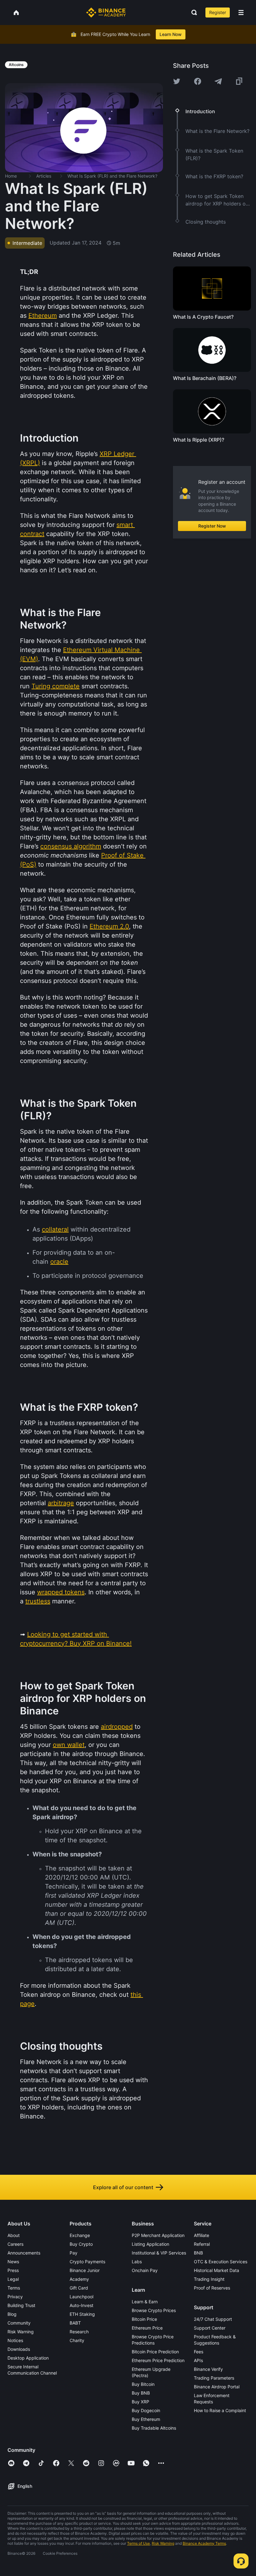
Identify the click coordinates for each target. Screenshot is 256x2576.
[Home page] (106, 13)
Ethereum (43, 316)
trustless (38, 1601)
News (13, 2262)
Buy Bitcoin (143, 2384)
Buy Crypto (81, 2244)
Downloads (19, 2349)
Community (19, 2323)
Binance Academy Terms (204, 2543)
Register (218, 12)
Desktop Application (28, 2358)
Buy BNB (141, 2393)
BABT (75, 2323)
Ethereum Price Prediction (158, 2360)
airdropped (117, 1727)
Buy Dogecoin (146, 2410)
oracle (59, 1262)
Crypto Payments (87, 2262)
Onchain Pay (145, 2270)
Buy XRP (140, 2402)
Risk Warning (21, 2332)
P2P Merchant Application (158, 2235)
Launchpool (81, 2297)
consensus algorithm (71, 846)
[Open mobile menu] (241, 13)
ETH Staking (82, 2314)
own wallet (69, 1745)
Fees (199, 2352)
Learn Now (171, 34)
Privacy (15, 2297)
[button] (241, 13)
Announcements (24, 2253)
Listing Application (150, 2244)
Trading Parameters (214, 2378)
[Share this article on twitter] (177, 81)
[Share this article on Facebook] (198, 81)
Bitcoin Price (144, 2319)
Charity (77, 2340)
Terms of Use (138, 2543)
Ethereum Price (147, 2328)
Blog (12, 2314)
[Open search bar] (192, 13)
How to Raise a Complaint (220, 2410)
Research (79, 2332)
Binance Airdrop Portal (217, 2387)
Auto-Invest (81, 2305)
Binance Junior (85, 2270)
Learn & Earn (145, 2302)
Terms (14, 2288)
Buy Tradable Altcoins (154, 2428)
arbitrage (61, 1503)
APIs (198, 2360)
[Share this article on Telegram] (218, 81)
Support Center (210, 2328)
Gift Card (79, 2288)
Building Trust (21, 2305)
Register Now (212, 526)
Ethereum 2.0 (109, 926)
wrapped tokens (61, 1592)
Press (13, 2270)
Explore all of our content (123, 2187)
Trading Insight (209, 2279)
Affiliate (202, 2235)
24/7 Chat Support (213, 2319)
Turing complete (56, 686)
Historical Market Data (217, 2270)
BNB (198, 2253)
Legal (13, 2279)
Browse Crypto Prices (154, 2310)
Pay (74, 2253)
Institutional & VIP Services (159, 2253)
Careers (15, 2244)
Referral (202, 2244)
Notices (15, 2340)
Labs (137, 2262)
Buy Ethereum (146, 2419)
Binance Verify (208, 2369)
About (14, 2235)
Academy (79, 2279)
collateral (55, 1229)
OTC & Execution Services (221, 2262)
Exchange (80, 2235)
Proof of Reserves (212, 2288)
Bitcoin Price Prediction (155, 2352)
